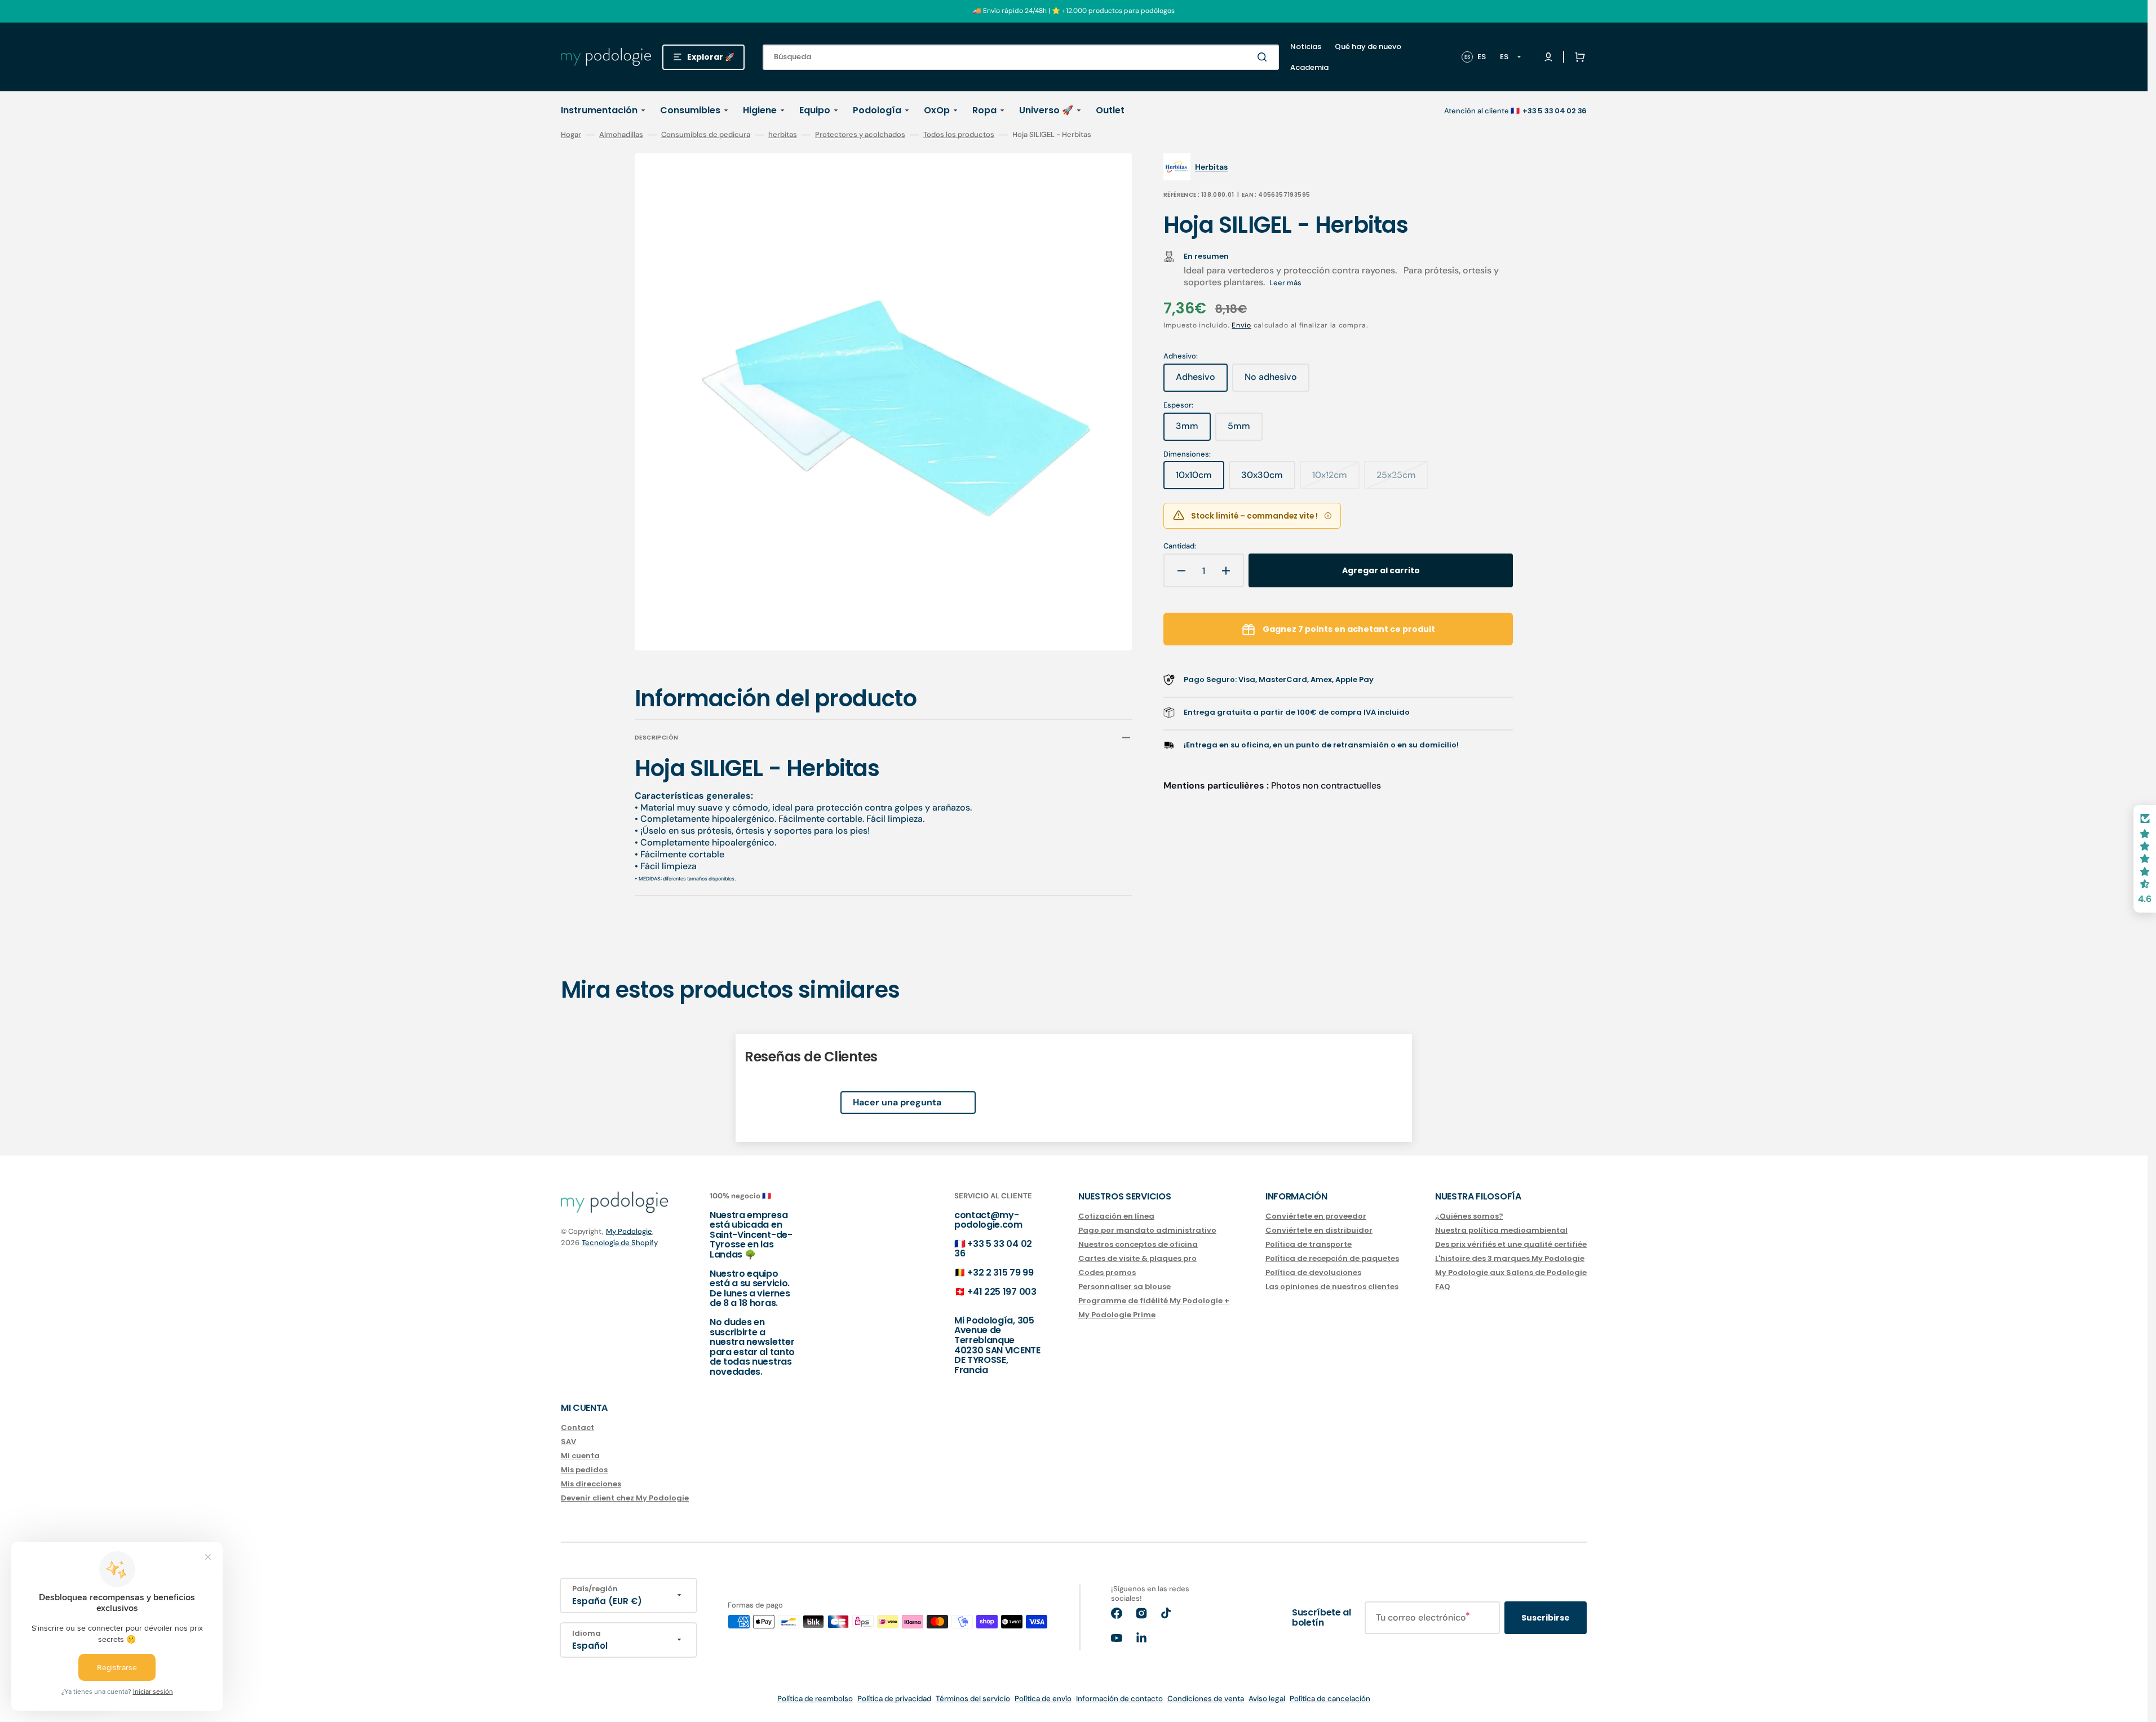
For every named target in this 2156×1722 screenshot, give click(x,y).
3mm (1193, 430)
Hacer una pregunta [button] (897, 1102)
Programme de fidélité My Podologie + (1154, 1301)
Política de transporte (1309, 1244)
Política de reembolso (815, 1699)
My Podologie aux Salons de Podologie (1511, 1272)
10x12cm (1336, 479)
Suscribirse (1546, 1618)
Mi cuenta (580, 1456)
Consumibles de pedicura (706, 135)
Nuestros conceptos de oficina (1138, 1244)
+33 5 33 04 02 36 (993, 1249)
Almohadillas (621, 135)
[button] (1578, 57)
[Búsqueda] (1264, 57)
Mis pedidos (584, 1470)
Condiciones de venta (1206, 1699)
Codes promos (1107, 1272)
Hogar (571, 135)
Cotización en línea (1116, 1217)
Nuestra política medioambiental (1501, 1230)
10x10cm (1200, 479)
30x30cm (1268, 479)
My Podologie (629, 1231)
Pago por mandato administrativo (1147, 1230)
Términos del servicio (973, 1699)
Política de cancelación (1330, 1699)
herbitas (783, 135)
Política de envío (1043, 1699)
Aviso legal (1267, 1699)
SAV (568, 1442)
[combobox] (1021, 57)
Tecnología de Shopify (620, 1243)
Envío (1241, 325)
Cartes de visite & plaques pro (1137, 1258)
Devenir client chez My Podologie (625, 1498)
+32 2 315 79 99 (1000, 1272)
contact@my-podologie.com (988, 1220)
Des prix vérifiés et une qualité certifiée (1511, 1244)
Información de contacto (1119, 1699)
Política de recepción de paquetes (1332, 1258)
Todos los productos (959, 135)
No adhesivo (1277, 381)
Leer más (1285, 283)
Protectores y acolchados (860, 135)
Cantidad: (1180, 546)
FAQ (1443, 1287)
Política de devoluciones (1313, 1272)
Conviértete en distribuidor (1319, 1230)
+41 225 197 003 (1002, 1292)
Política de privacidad (894, 1699)
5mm (1245, 430)
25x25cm (1402, 479)
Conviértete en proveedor (1316, 1217)
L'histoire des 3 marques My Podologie (1510, 1258)
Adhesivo (1202, 381)
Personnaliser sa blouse (1125, 1287)
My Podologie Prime (1117, 1315)
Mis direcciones (591, 1484)
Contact (577, 1428)
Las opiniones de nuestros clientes (1332, 1287)
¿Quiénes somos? (1469, 1217)
